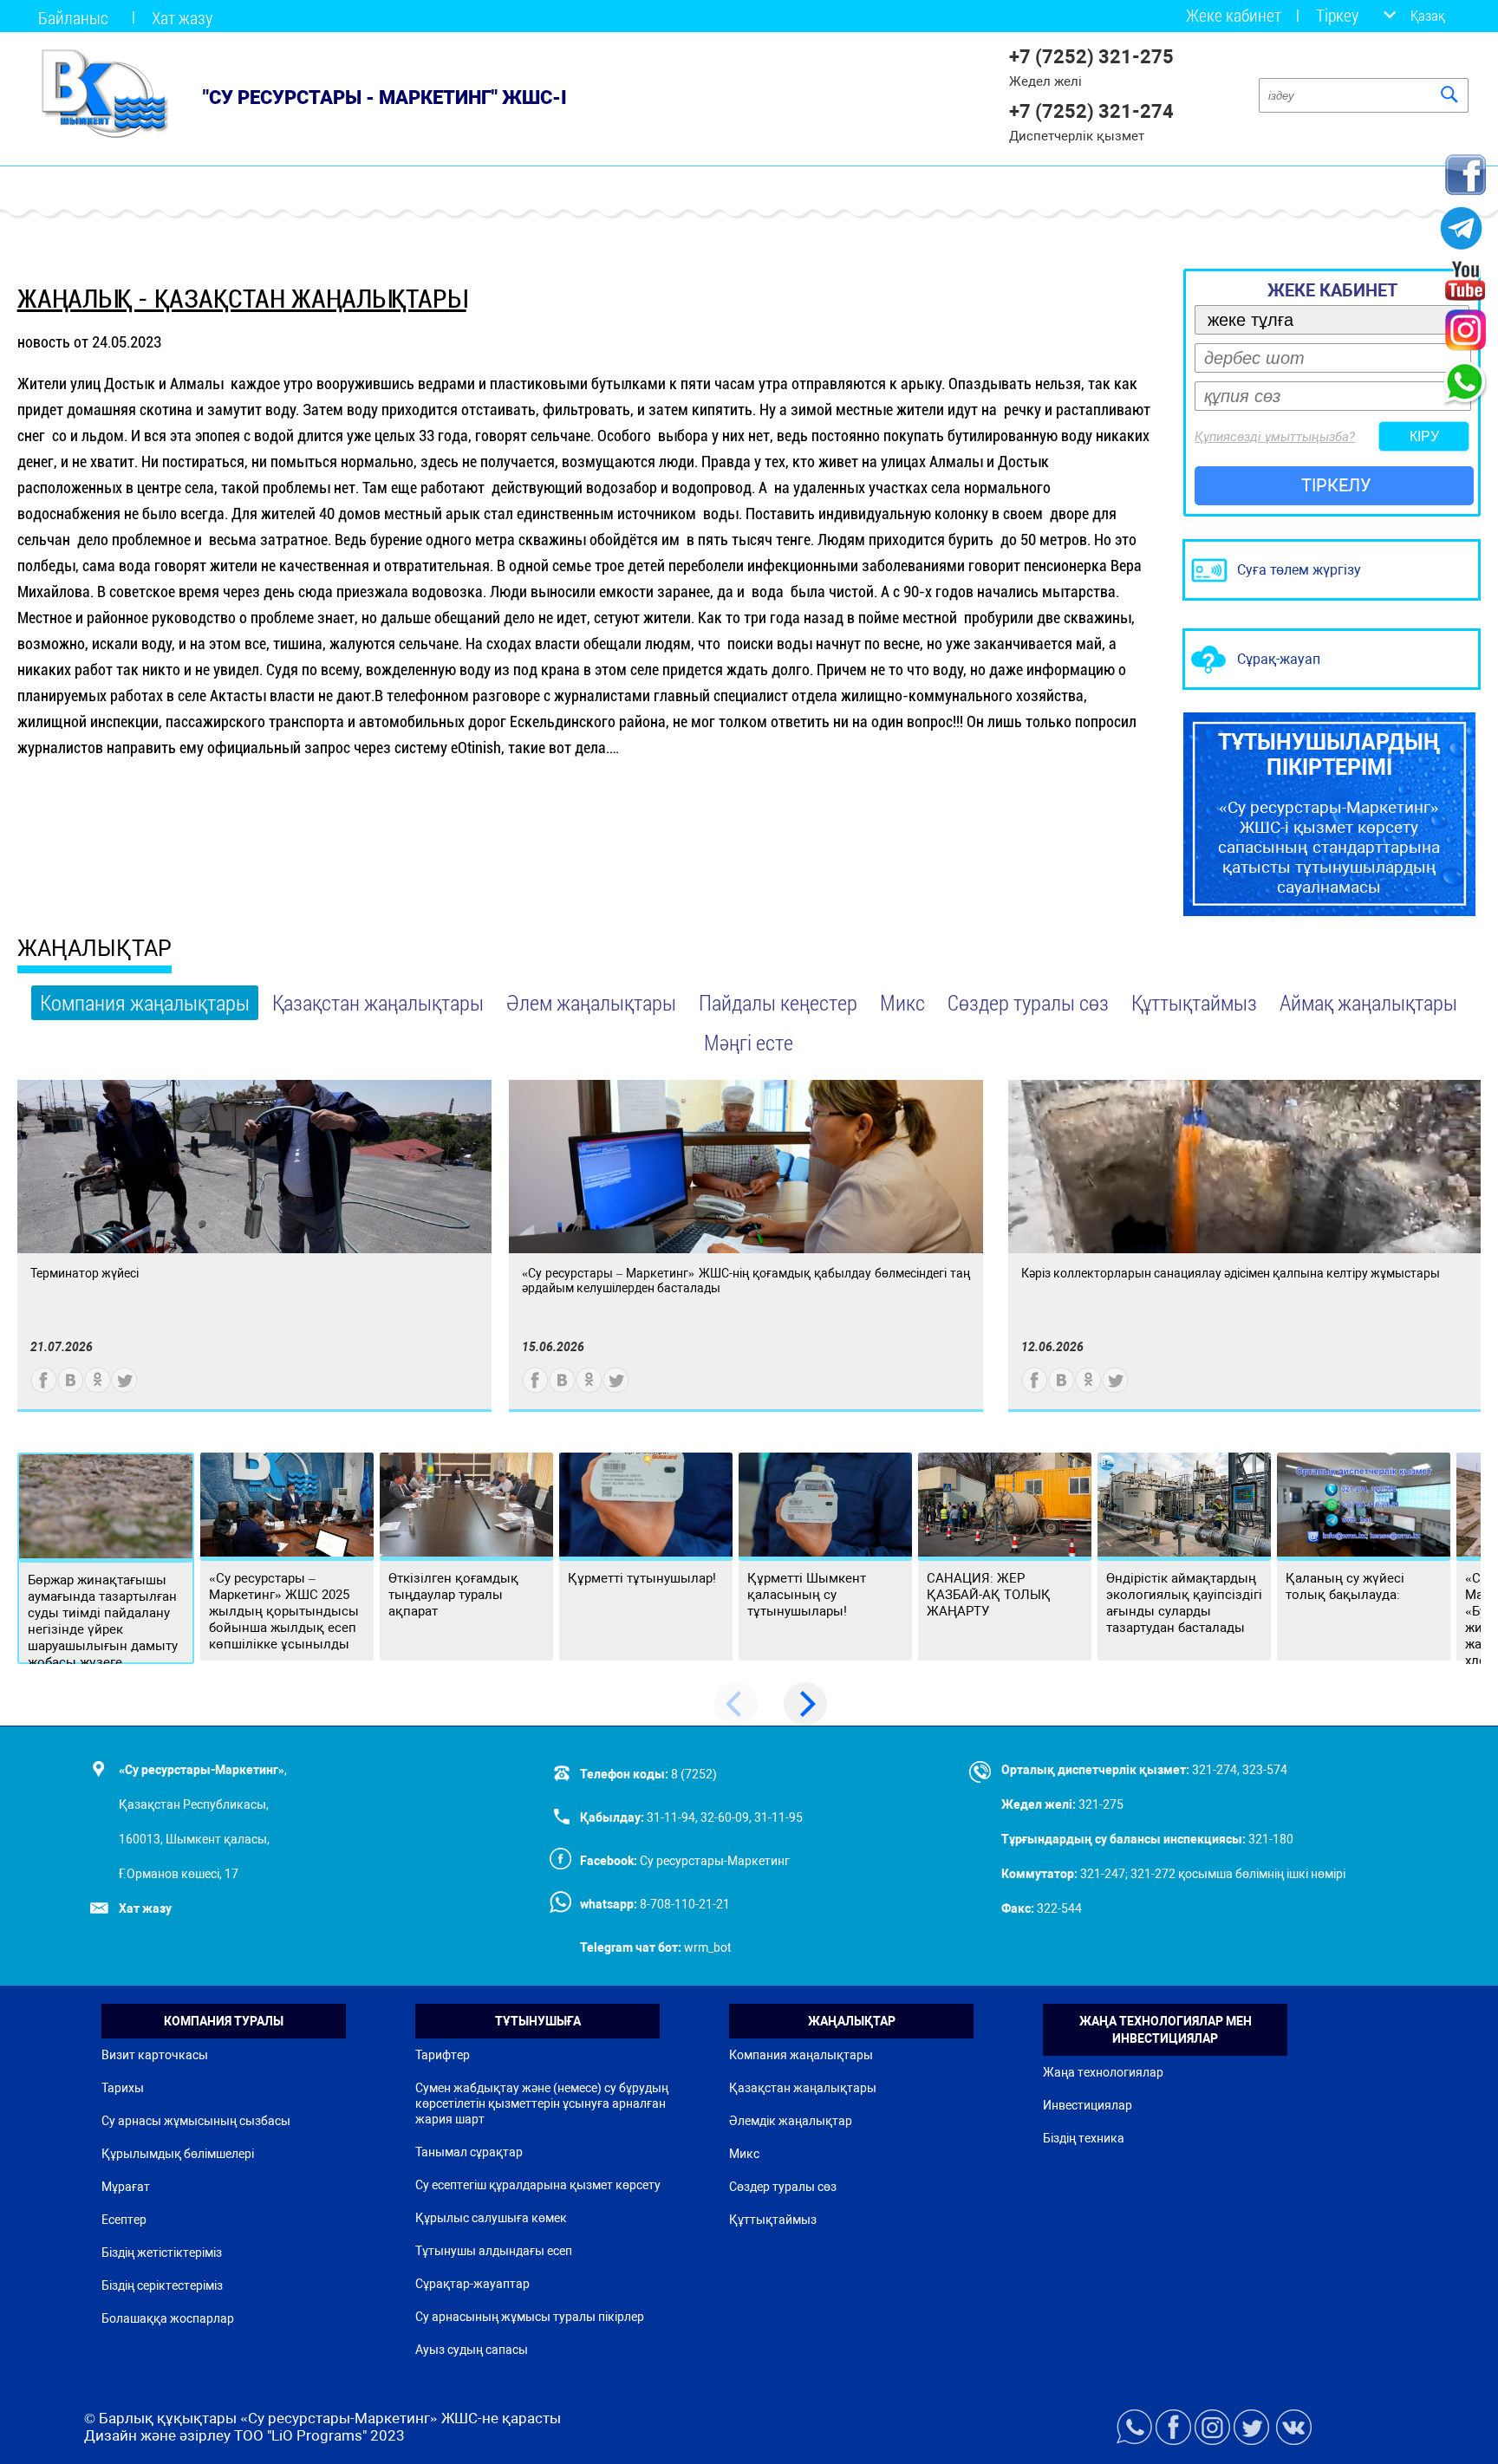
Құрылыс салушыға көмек (491, 2218)
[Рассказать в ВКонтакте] (71, 1389)
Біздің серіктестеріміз (162, 2285)
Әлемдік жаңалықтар (791, 2121)
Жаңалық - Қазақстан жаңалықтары (242, 299)
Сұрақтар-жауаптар (472, 2284)
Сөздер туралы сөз (1028, 1002)
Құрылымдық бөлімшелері (178, 2154)
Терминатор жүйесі (85, 1273)
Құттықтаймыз (1194, 1002)
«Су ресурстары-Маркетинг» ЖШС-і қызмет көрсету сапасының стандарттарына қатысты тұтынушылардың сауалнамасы (1329, 813)
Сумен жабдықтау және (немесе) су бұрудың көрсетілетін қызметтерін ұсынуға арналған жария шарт (542, 2103)
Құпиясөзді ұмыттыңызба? (1275, 437)
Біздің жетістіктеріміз (162, 2253)
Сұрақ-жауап (1279, 659)
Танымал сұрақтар (469, 2152)
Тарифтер (443, 2055)
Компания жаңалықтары (145, 1002)
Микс (902, 1002)
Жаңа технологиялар (1103, 2072)
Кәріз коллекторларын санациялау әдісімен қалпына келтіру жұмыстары (1231, 1273)
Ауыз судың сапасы (472, 2350)
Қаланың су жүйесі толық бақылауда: (1345, 1586)
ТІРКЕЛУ (1336, 485)
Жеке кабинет (1234, 15)
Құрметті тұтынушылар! (642, 1578)
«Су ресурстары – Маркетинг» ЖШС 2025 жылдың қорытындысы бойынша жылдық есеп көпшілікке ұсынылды (284, 1611)
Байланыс (73, 17)
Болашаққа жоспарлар (168, 2318)
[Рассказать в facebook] (44, 1389)
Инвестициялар (1088, 2105)
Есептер (124, 2220)
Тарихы (123, 2088)
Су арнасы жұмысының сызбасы (196, 2121)
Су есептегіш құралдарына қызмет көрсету (538, 2185)
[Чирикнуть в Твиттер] (124, 1389)
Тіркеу (1337, 15)
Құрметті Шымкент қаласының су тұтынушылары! (807, 1595)
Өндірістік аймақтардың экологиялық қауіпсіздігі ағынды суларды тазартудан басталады (1184, 1603)
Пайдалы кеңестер (778, 1002)
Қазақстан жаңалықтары (378, 1002)
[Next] (805, 1704)
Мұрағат (126, 2187)
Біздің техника (1084, 2138)
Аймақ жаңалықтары (1368, 1002)
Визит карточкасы (155, 2055)
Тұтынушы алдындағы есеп (494, 2251)
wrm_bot (707, 1947)
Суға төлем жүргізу (1299, 570)
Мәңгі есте (749, 1042)
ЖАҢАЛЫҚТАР (94, 949)
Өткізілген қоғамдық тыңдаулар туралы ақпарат (453, 1595)
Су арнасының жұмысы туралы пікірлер (530, 2317)
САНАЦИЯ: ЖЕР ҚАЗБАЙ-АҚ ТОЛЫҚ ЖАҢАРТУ (989, 1595)
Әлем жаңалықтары (591, 1002)
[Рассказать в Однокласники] (98, 1389)
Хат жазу (182, 17)
